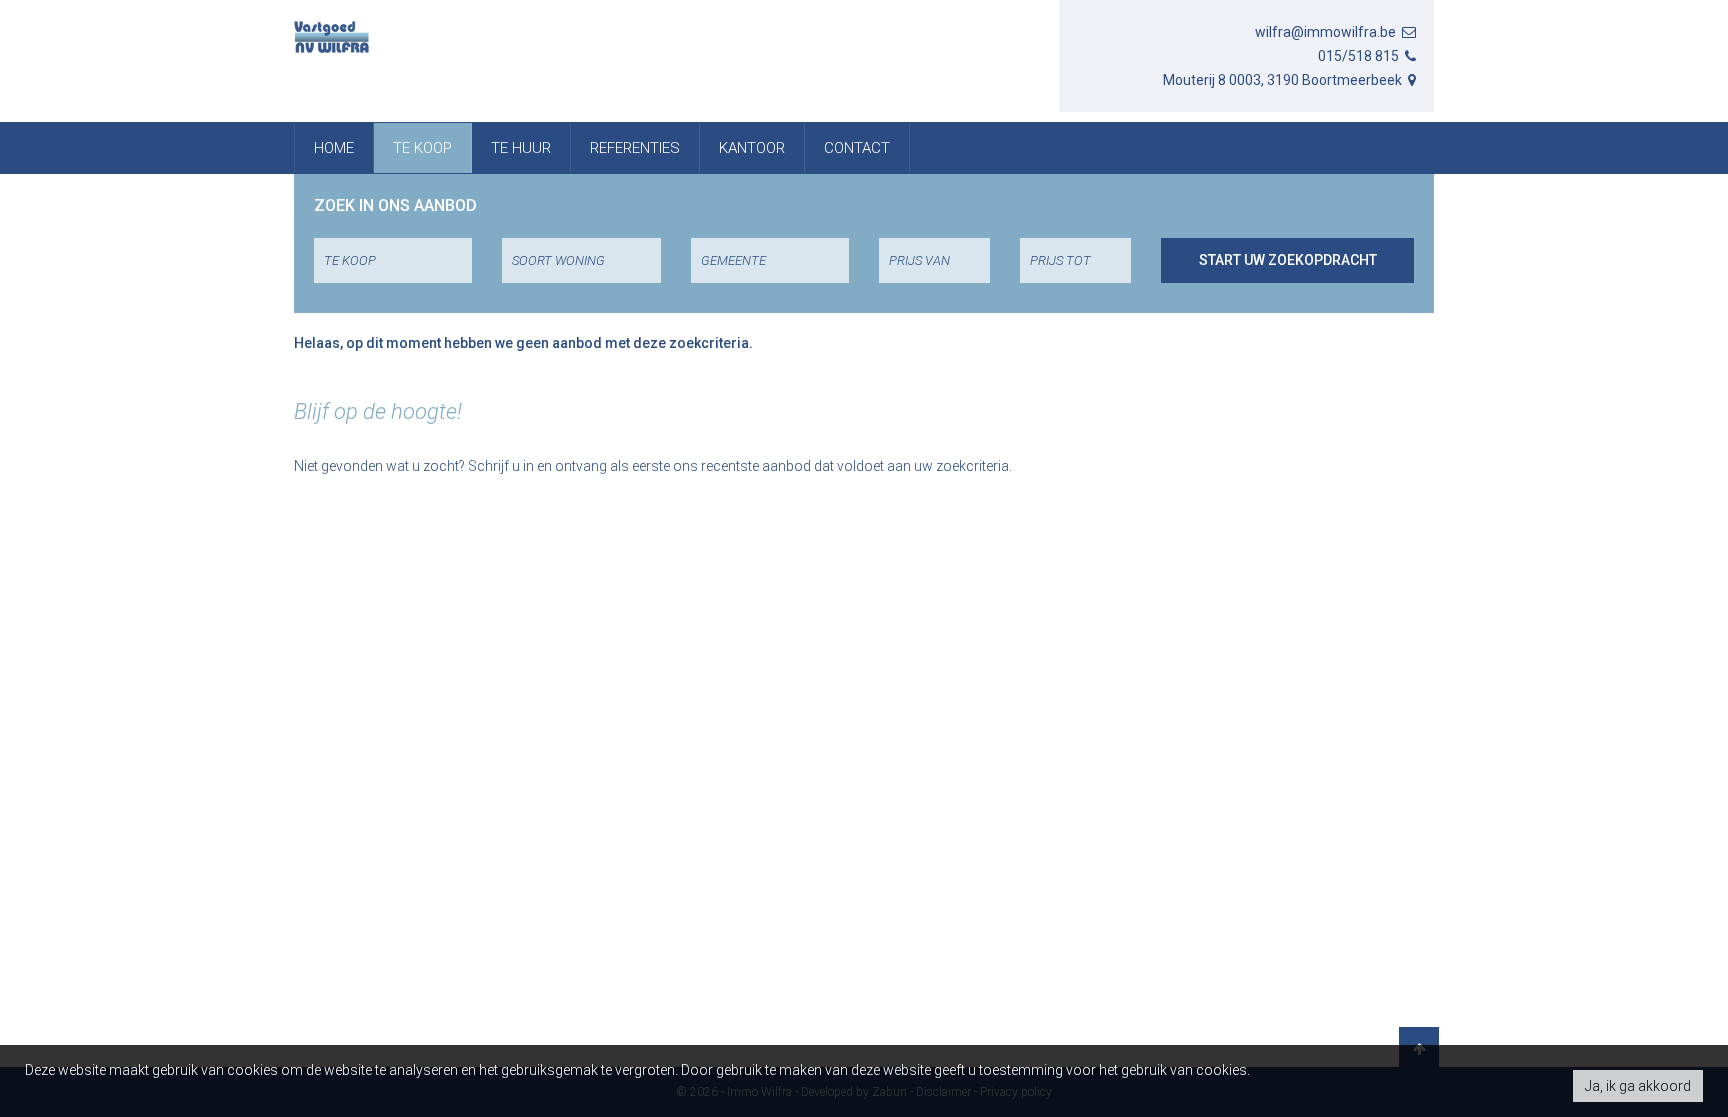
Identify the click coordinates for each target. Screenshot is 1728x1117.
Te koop (422, 148)
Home (334, 148)
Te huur (521, 148)
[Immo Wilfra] (331, 37)
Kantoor (752, 148)
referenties (635, 148)
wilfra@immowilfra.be (1327, 32)
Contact (857, 148)
